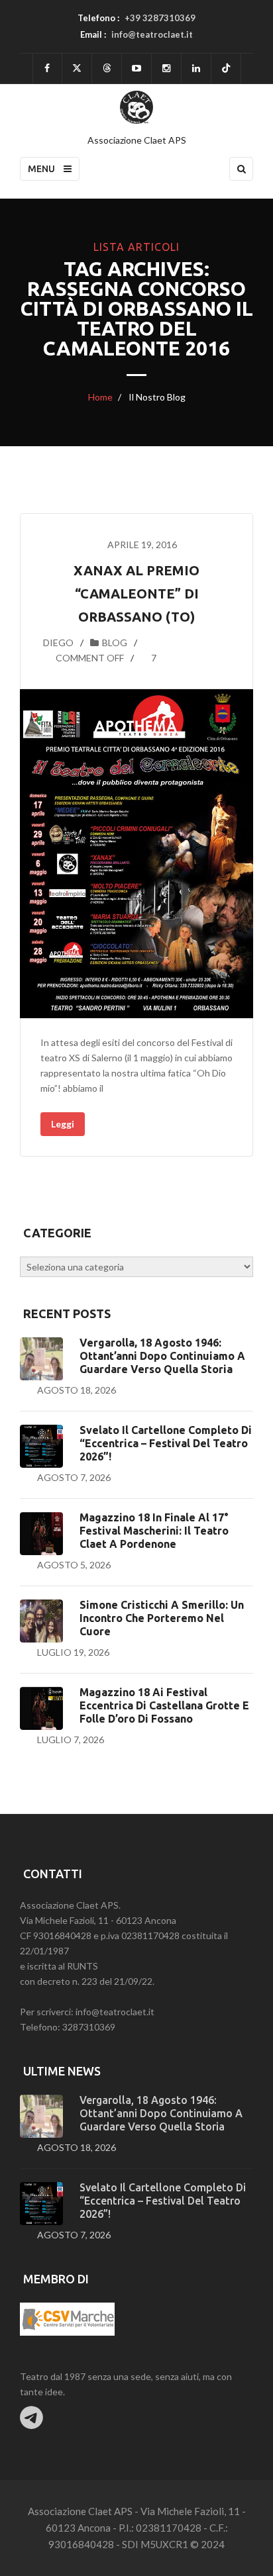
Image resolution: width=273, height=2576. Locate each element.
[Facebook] (47, 69)
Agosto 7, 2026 (74, 1477)
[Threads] (107, 69)
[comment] (41, 658)
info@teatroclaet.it (152, 34)
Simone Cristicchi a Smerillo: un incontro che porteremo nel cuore (162, 1618)
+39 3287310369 (160, 18)
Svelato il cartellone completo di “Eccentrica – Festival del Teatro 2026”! (166, 1443)
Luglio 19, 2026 (73, 1652)
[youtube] (136, 69)
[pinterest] (166, 69)
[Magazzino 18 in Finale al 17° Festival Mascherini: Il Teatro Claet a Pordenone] (41, 1534)
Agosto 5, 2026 (74, 1565)
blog (115, 643)
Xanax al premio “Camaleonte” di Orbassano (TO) (136, 594)
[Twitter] (77, 69)
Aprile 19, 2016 (142, 545)
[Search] (241, 169)
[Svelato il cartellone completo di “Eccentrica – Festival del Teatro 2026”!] (41, 1446)
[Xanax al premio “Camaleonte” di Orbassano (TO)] (136, 854)
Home (100, 397)
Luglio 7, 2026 (71, 1740)
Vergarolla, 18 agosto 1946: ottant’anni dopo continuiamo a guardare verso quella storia (162, 1356)
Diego (58, 643)
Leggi (63, 1124)
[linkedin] (196, 69)
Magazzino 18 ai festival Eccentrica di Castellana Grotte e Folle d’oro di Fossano (164, 1705)
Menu (42, 169)
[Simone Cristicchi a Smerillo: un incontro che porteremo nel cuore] (41, 1621)
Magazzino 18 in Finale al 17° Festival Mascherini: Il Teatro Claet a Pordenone (154, 1531)
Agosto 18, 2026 (77, 1390)
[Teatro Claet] (136, 107)
